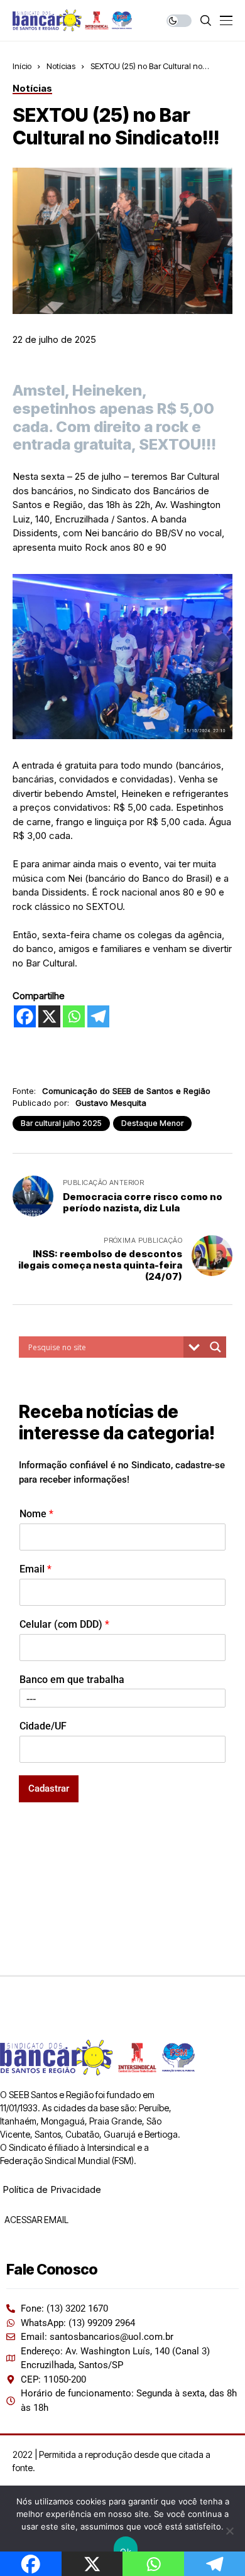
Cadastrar (49, 1789)
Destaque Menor (152, 1123)
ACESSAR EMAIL (35, 2220)
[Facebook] (25, 1016)
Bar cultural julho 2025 (61, 1123)
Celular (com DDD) (64, 1624)
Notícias (61, 66)
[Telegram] (98, 1016)
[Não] (229, 2531)
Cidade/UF (43, 1726)
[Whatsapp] (74, 1016)
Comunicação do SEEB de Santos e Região (126, 1091)
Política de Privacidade (52, 2189)
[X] (49, 1016)
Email (35, 1569)
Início (22, 66)
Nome (36, 1514)
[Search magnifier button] (215, 1347)
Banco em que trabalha (72, 1680)
